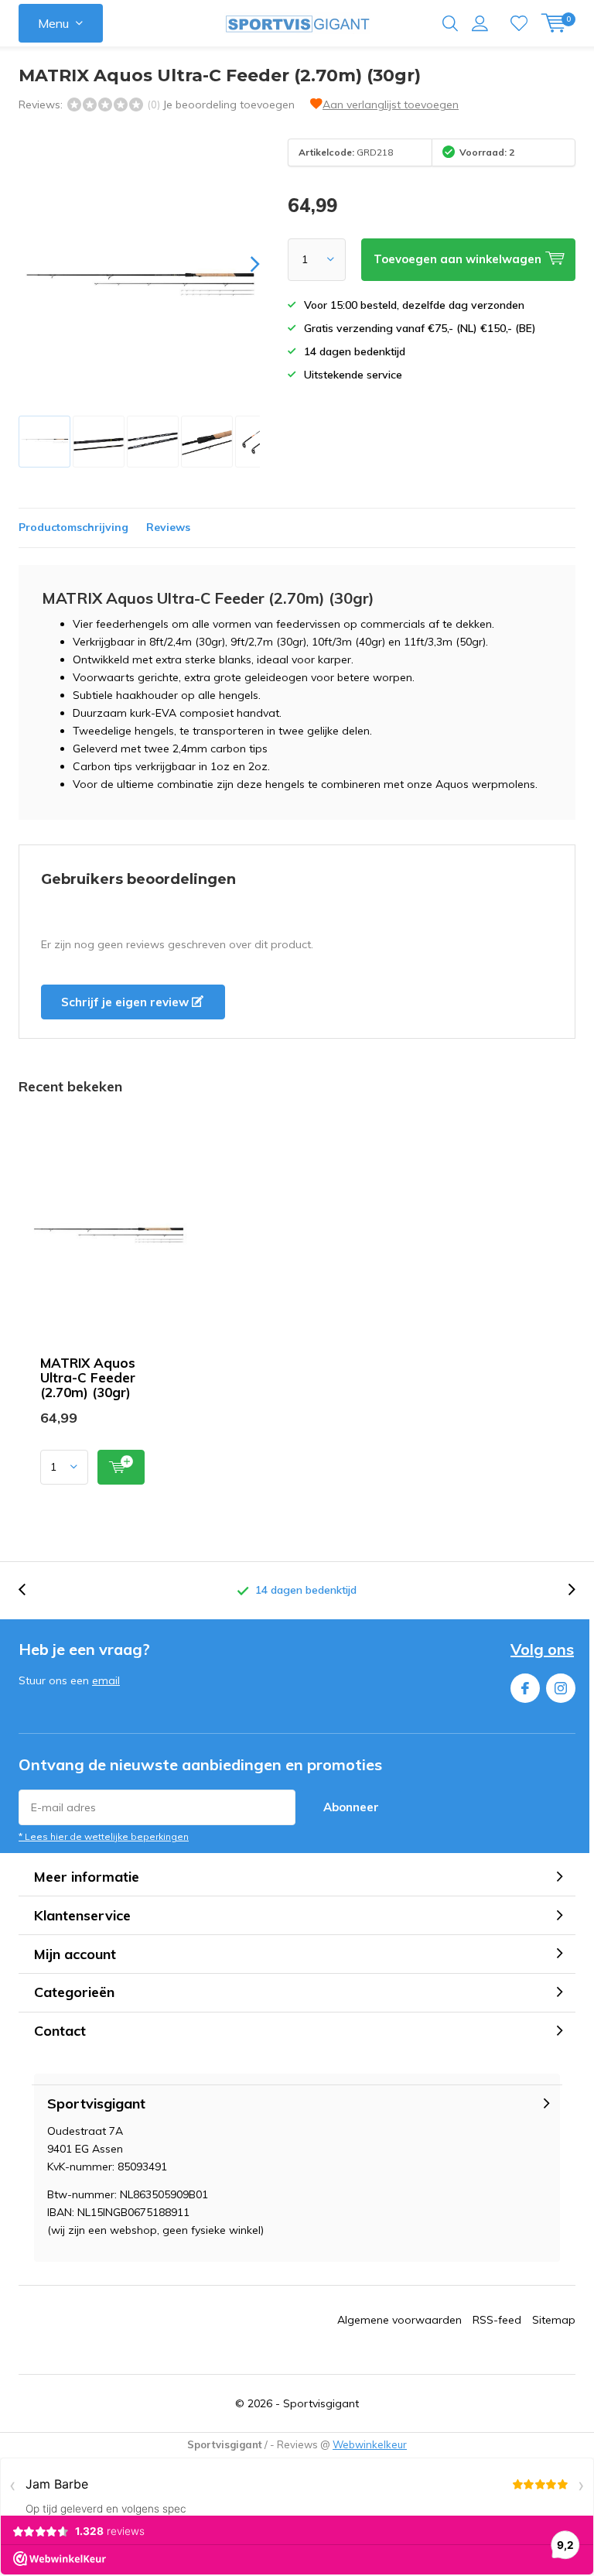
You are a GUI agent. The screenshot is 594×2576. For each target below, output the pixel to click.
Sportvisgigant (321, 2403)
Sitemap (554, 2320)
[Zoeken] (450, 23)
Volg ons (542, 1649)
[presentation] (241, 264)
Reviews (168, 527)
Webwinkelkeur (370, 2444)
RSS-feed (497, 2320)
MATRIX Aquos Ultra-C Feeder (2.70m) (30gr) (88, 1377)
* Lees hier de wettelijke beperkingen (104, 1836)
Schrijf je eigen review (126, 1002)
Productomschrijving (73, 527)
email (106, 1680)
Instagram (561, 1688)
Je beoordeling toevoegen (229, 104)
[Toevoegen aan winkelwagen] (121, 1467)
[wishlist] (519, 23)
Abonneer (351, 1807)
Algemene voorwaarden (399, 2320)
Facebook (525, 1688)
